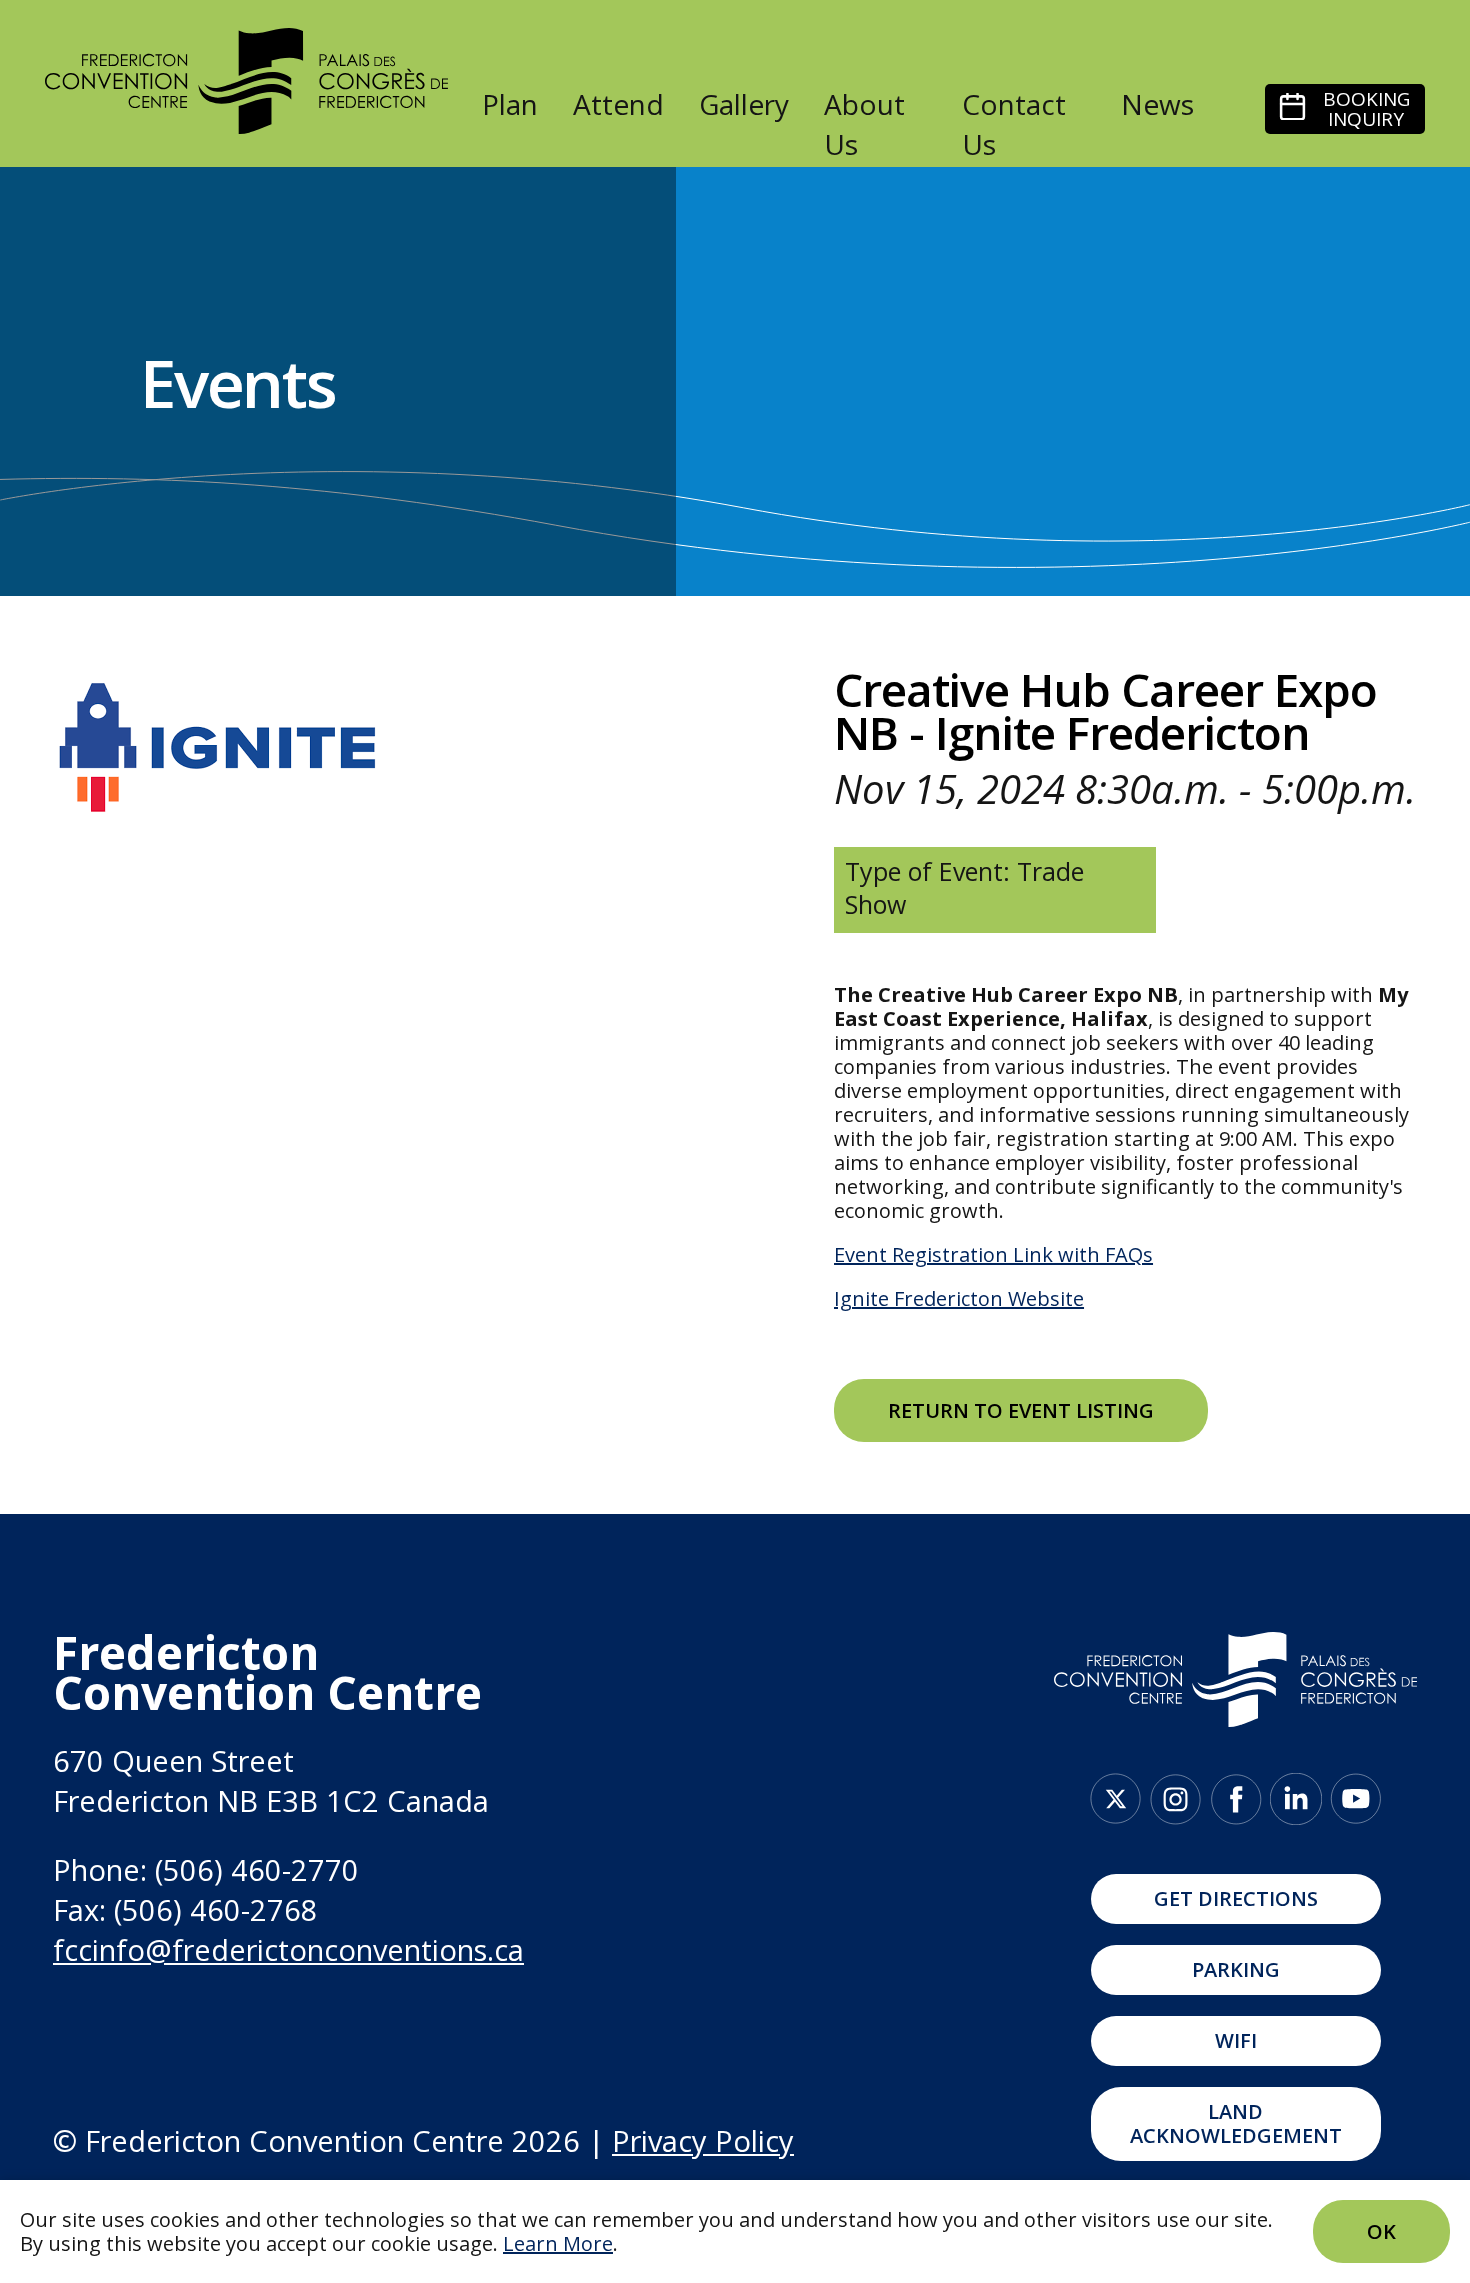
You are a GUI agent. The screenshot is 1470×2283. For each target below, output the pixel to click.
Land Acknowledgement (1236, 2123)
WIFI (1236, 2040)
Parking (1236, 1969)
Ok (1381, 2231)
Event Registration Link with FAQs (993, 1254)
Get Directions (1236, 1898)
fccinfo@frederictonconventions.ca (288, 1949)
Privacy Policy (703, 2140)
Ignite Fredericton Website (959, 1298)
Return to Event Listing (1021, 1410)
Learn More (558, 2243)
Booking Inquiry (1366, 109)
